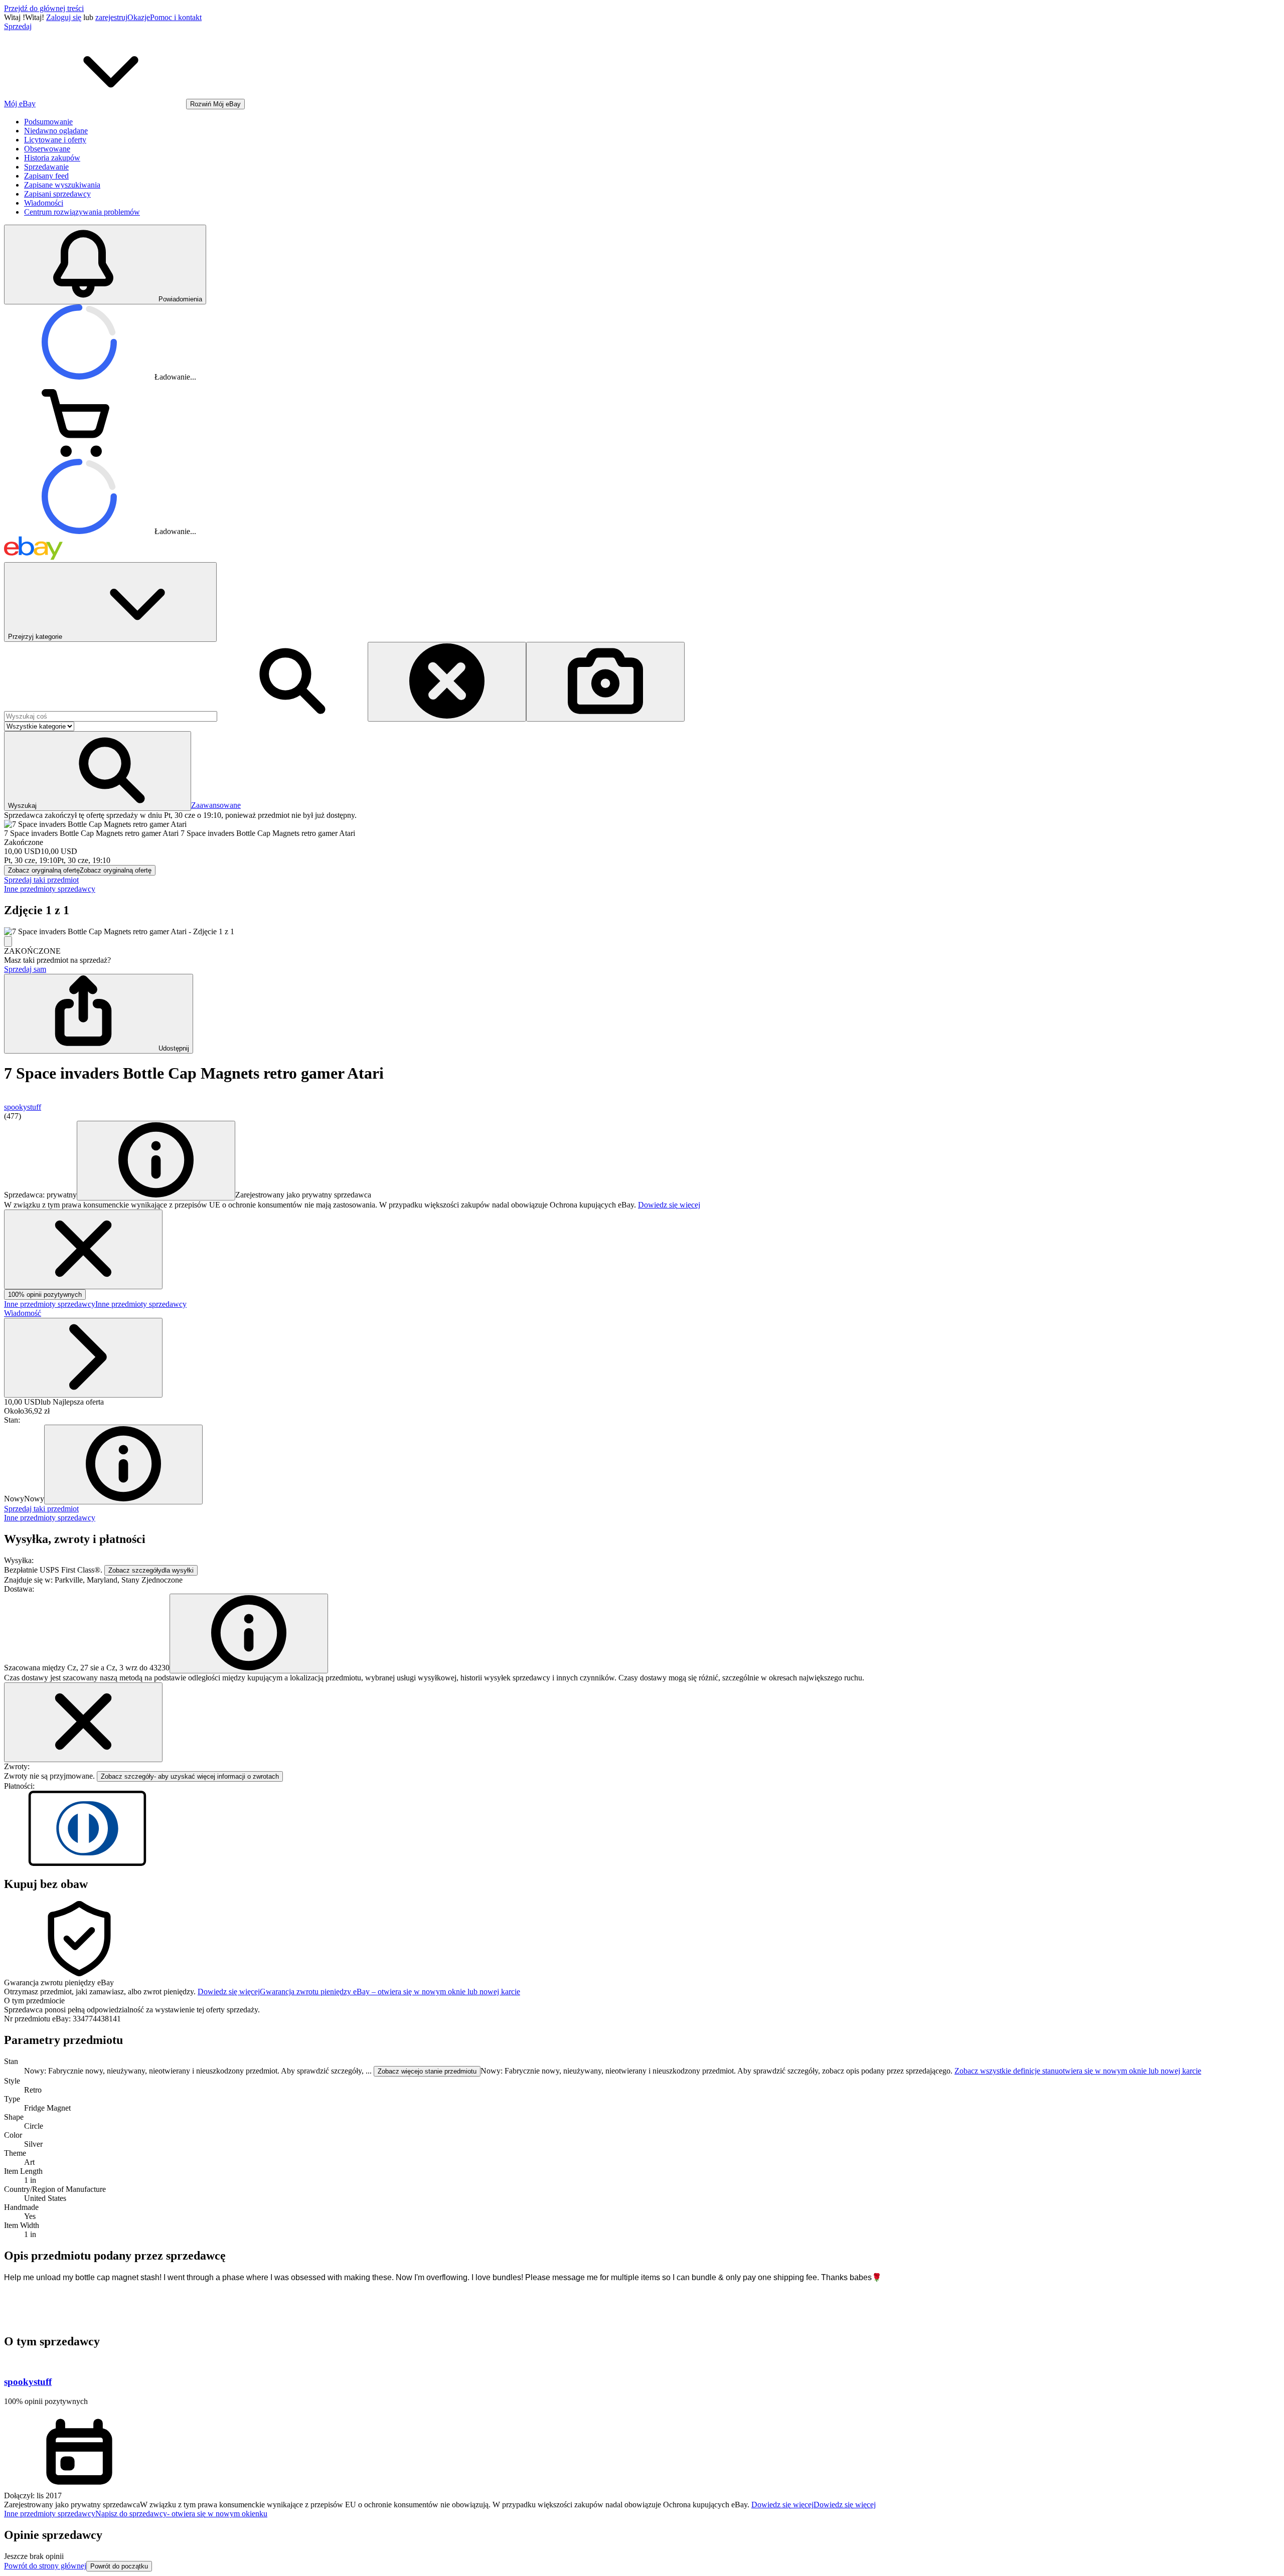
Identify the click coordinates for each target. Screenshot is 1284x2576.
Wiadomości (44, 203)
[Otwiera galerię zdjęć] (8, 941)
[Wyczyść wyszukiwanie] (447, 682)
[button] (98, 771)
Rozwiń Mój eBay (215, 104)
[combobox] (111, 716)
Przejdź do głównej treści (44, 8)
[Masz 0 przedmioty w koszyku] (79, 454)
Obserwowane (47, 149)
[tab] (642, 2001)
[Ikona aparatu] (605, 682)
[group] (642, 932)
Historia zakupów (52, 158)
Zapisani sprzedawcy (57, 194)
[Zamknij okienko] (83, 1722)
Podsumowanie (48, 122)
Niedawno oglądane (56, 131)
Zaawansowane (216, 805)
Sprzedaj (18, 26)
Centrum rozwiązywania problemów (82, 212)
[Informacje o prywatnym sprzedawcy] (156, 1161)
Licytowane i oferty (55, 140)
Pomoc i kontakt (176, 17)
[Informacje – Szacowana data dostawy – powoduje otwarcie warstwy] (249, 1634)
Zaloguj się (64, 17)
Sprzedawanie (46, 167)
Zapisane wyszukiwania (62, 185)
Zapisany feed (46, 176)
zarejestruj (111, 17)
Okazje (139, 17)
